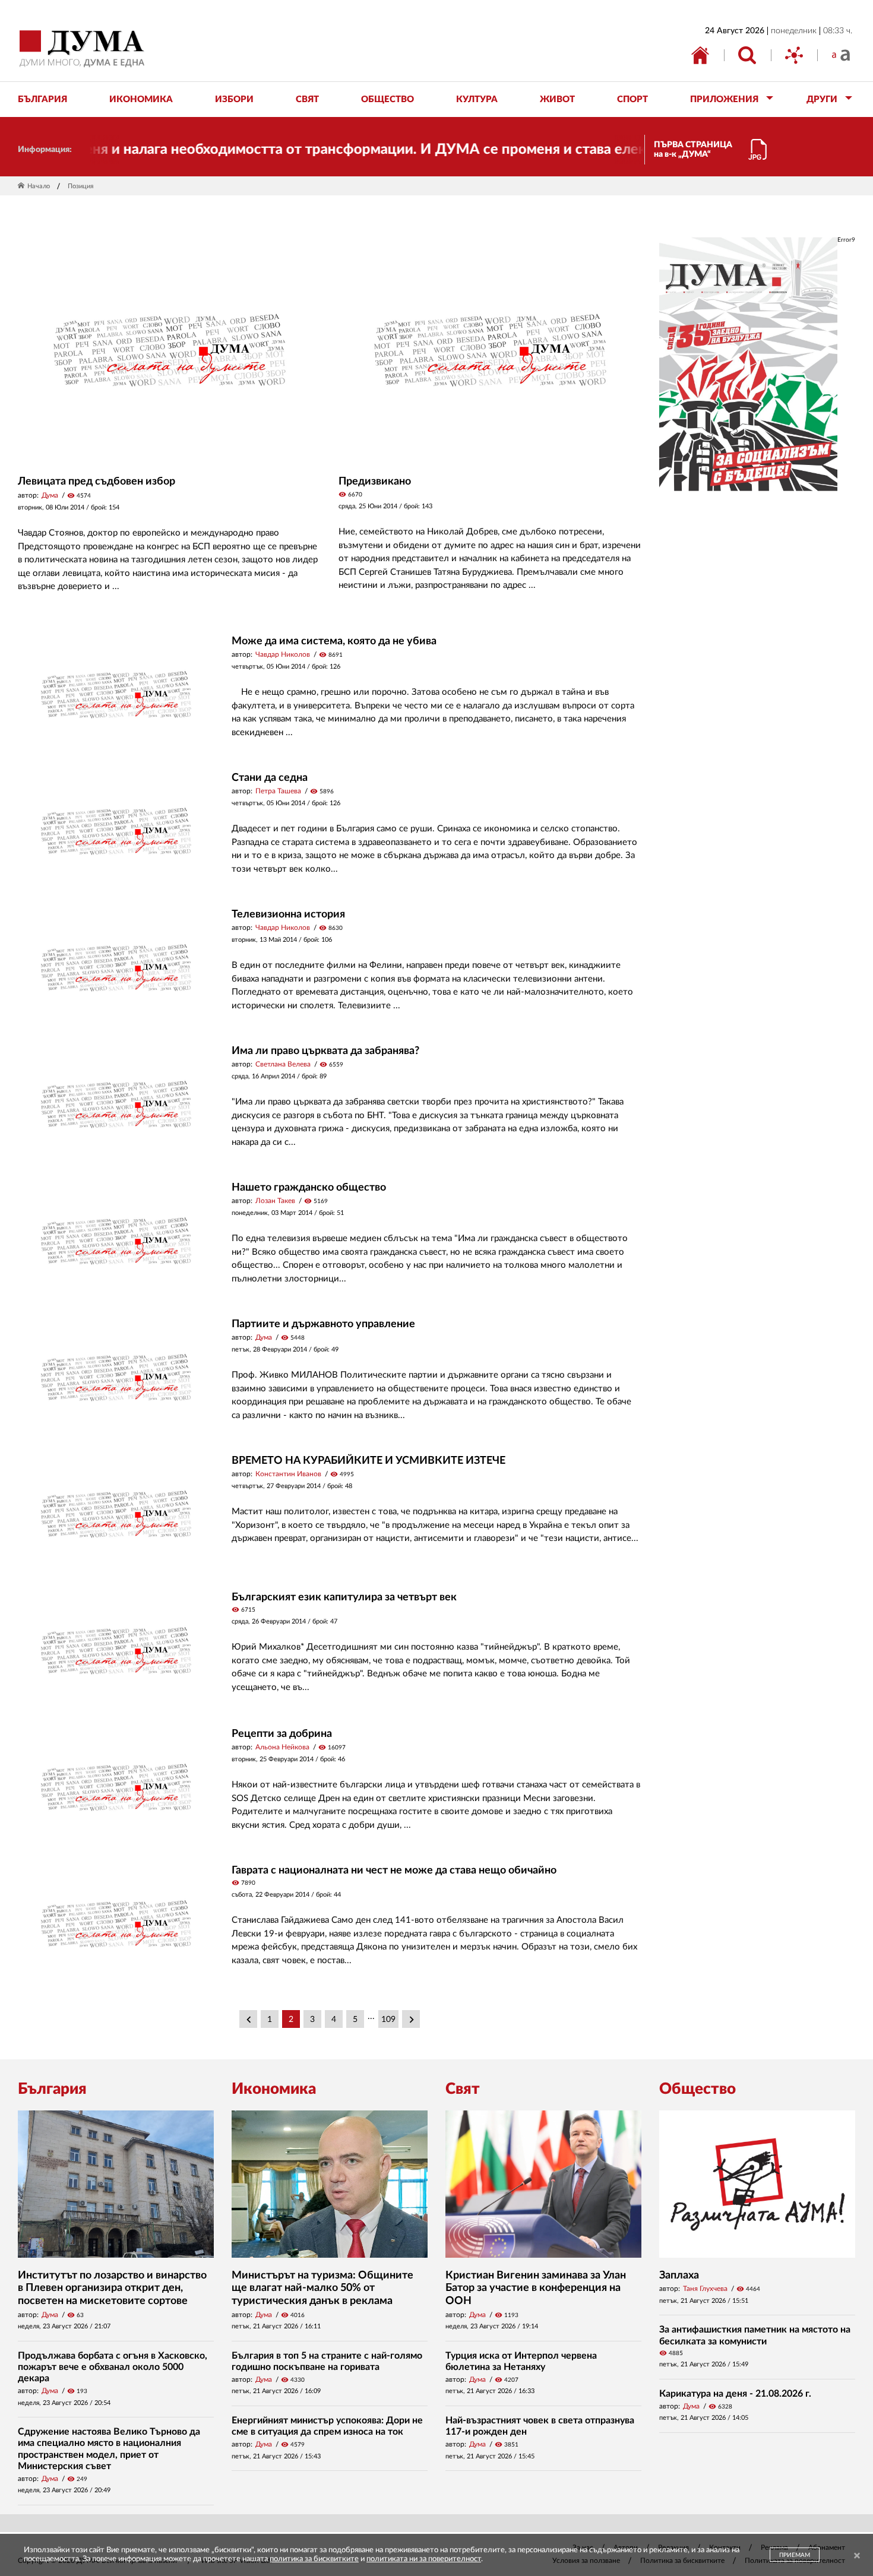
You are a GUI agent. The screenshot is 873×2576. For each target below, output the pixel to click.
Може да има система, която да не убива (334, 641)
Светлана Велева (283, 1064)
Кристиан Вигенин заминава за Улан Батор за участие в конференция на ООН (536, 2288)
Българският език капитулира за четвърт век (344, 1597)
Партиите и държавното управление (323, 1324)
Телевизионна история (288, 914)
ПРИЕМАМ (795, 2555)
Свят (463, 2089)
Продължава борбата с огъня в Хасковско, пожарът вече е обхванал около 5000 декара (113, 2367)
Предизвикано (375, 482)
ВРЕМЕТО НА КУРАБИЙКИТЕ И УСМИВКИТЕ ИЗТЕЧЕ (369, 1461)
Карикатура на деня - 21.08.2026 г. (735, 2394)
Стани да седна (270, 778)
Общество (698, 2089)
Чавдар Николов (283, 654)
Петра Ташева (278, 791)
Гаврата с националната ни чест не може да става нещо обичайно (394, 1871)
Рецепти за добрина (282, 1734)
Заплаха (679, 2276)
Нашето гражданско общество (309, 1188)
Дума (50, 495)
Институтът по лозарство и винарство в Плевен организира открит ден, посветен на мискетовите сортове (112, 2288)
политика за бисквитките (314, 2559)
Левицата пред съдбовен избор (97, 482)
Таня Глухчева (705, 2289)
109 (388, 2020)
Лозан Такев (275, 1201)
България (52, 2089)
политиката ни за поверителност (424, 2559)
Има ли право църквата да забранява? (325, 1051)
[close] (857, 2556)
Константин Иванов (288, 1474)
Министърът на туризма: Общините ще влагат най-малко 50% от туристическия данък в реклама (322, 2288)
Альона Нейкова (282, 1747)
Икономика (274, 2089)
